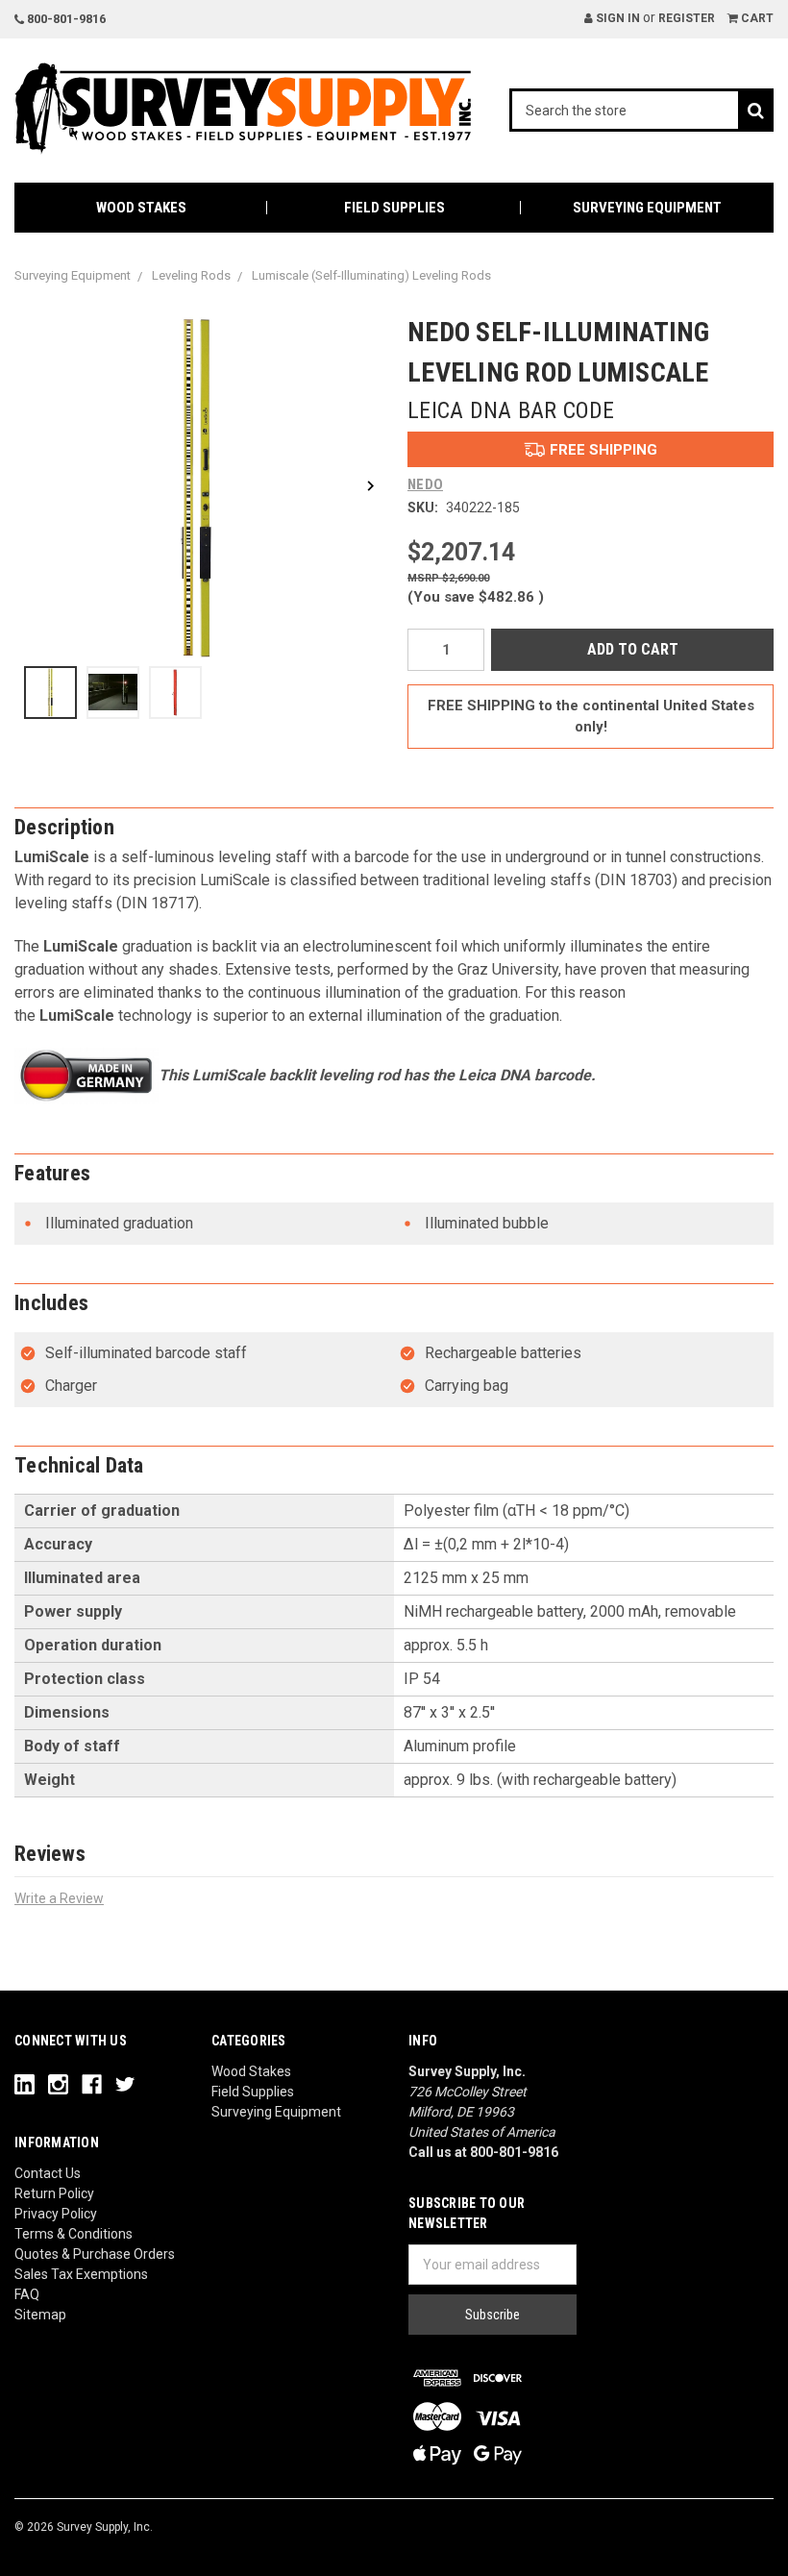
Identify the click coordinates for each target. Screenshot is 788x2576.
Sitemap (40, 2315)
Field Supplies (394, 208)
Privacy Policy (56, 2214)
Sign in (616, 18)
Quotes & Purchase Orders (95, 2254)
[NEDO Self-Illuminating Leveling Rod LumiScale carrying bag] (175, 693)
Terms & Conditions (74, 2234)
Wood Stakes (141, 208)
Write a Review (59, 1898)
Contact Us (48, 2173)
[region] (197, 702)
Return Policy (54, 2193)
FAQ (27, 2294)
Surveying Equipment (647, 208)
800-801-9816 (65, 19)
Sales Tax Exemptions (81, 2274)
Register (687, 18)
